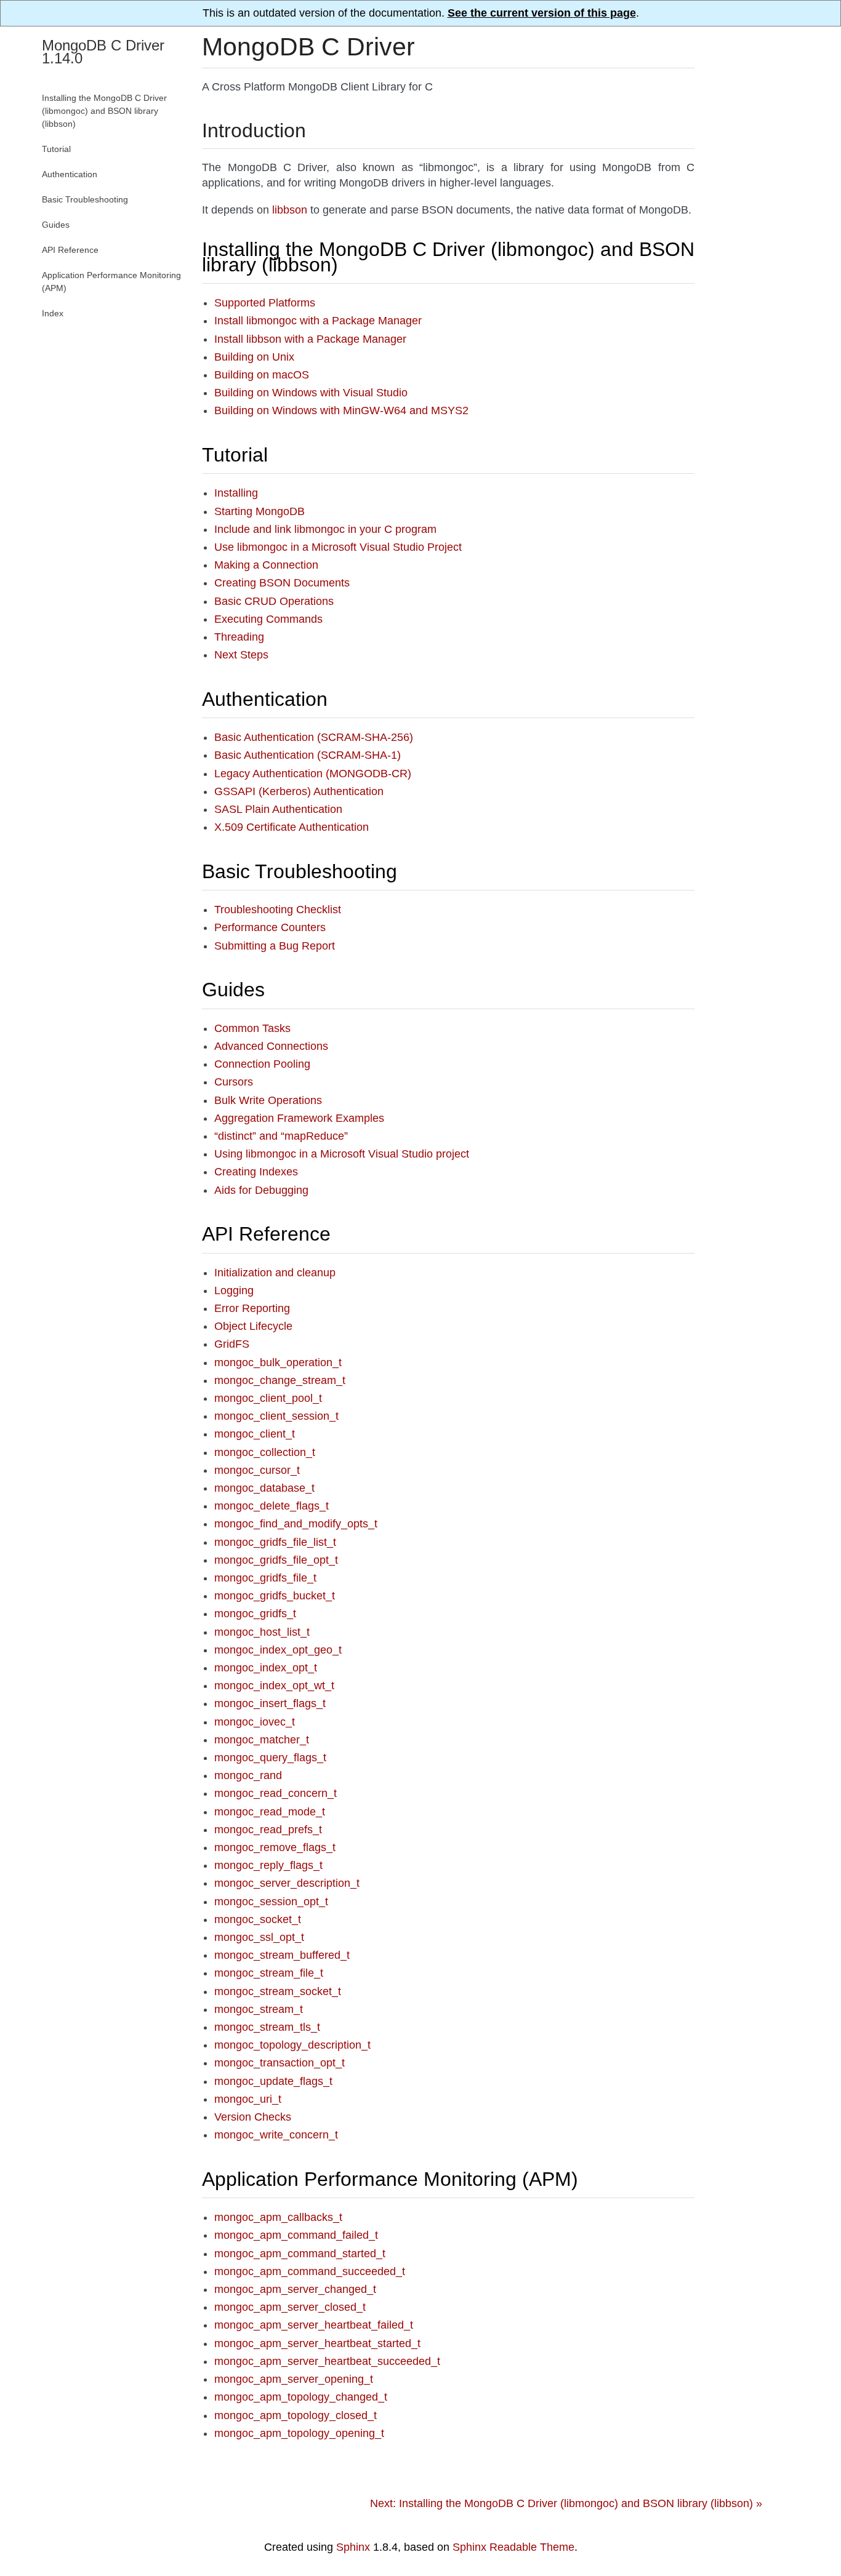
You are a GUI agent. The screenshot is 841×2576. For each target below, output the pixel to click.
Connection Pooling (262, 1064)
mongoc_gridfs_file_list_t (275, 1542)
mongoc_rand (248, 1775)
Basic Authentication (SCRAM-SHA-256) (314, 737)
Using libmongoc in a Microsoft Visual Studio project (342, 1154)
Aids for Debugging (261, 1190)
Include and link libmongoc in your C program (325, 529)
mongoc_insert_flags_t (270, 1703)
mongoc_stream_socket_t (278, 1991)
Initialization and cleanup (275, 1273)
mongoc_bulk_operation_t (278, 1362)
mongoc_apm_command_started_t (300, 2254)
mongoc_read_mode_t (270, 1812)
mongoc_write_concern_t (276, 2135)
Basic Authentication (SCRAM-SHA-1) (308, 755)
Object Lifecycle (253, 1326)
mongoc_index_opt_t (266, 1668)
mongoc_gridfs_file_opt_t (276, 1560)
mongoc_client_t (255, 1434)
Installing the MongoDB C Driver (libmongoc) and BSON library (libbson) (448, 257)
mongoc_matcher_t (262, 1740)
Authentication (265, 699)
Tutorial (235, 455)
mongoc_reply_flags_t (268, 1865)
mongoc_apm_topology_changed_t (301, 2397)
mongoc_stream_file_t (269, 1973)
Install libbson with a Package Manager (310, 339)
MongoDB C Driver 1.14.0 (103, 52)
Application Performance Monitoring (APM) (390, 2179)
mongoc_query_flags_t (270, 1758)
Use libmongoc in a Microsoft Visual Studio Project (338, 547)
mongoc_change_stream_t (280, 1380)
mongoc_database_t (264, 1488)
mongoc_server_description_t (287, 1883)
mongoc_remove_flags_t (275, 1847)
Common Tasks (252, 1028)
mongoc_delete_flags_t (272, 1506)
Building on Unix (254, 357)
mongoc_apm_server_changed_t (295, 2289)
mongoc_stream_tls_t (267, 2027)
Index (53, 313)
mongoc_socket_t (258, 1919)
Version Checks (253, 2117)
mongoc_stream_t (259, 2009)
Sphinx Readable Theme (513, 2547)
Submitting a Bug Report (275, 946)
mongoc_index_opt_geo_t (278, 1650)
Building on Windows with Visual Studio (311, 393)
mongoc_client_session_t (276, 1416)
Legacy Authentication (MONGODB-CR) (313, 774)
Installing (236, 493)
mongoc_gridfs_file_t (265, 1578)
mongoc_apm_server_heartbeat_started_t (317, 2343)
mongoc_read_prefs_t (268, 1830)
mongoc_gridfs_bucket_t (275, 1596)
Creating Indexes (256, 1172)
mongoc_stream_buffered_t (282, 1955)
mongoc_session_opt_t (271, 1902)
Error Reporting (252, 1308)
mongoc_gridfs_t (255, 1614)
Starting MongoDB (260, 511)
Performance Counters (270, 927)
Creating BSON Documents (282, 583)
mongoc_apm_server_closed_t (290, 2307)
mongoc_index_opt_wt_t (274, 1686)
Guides (233, 990)
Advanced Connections (271, 1046)
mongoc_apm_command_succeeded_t (310, 2271)
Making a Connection (266, 565)
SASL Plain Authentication (278, 809)
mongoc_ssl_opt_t (259, 1937)
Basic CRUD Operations (274, 601)
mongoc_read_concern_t (276, 1793)
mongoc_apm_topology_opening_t (299, 2433)
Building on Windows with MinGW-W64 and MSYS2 (341, 410)
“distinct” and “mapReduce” (281, 1136)
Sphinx (353, 2547)
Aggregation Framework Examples (299, 1118)
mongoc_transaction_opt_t (280, 2063)
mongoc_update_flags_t (273, 2081)
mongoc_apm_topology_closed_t (296, 2415)
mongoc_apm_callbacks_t (278, 2217)
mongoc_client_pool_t (268, 1398)
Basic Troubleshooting (300, 871)
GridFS (232, 1344)
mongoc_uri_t (248, 2099)
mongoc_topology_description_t (292, 2045)
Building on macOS (262, 375)
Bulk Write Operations (268, 1100)
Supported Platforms (265, 303)
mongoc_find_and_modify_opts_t (296, 1524)
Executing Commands (268, 619)
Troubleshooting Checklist (278, 910)
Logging (234, 1290)
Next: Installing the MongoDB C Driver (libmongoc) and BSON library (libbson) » (566, 2503)
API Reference (266, 1234)
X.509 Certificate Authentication (292, 827)
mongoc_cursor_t (257, 1470)
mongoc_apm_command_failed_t (296, 2235)
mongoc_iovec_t (255, 1722)
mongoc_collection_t (265, 1452)
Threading (239, 637)
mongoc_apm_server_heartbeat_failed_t (314, 2325)
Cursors (234, 1082)
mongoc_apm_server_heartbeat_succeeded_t (327, 2361)
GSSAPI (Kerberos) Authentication (299, 791)
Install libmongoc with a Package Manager (318, 321)
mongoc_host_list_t (262, 1632)
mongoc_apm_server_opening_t (294, 2379)
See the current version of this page (542, 13)
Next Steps (241, 655)
